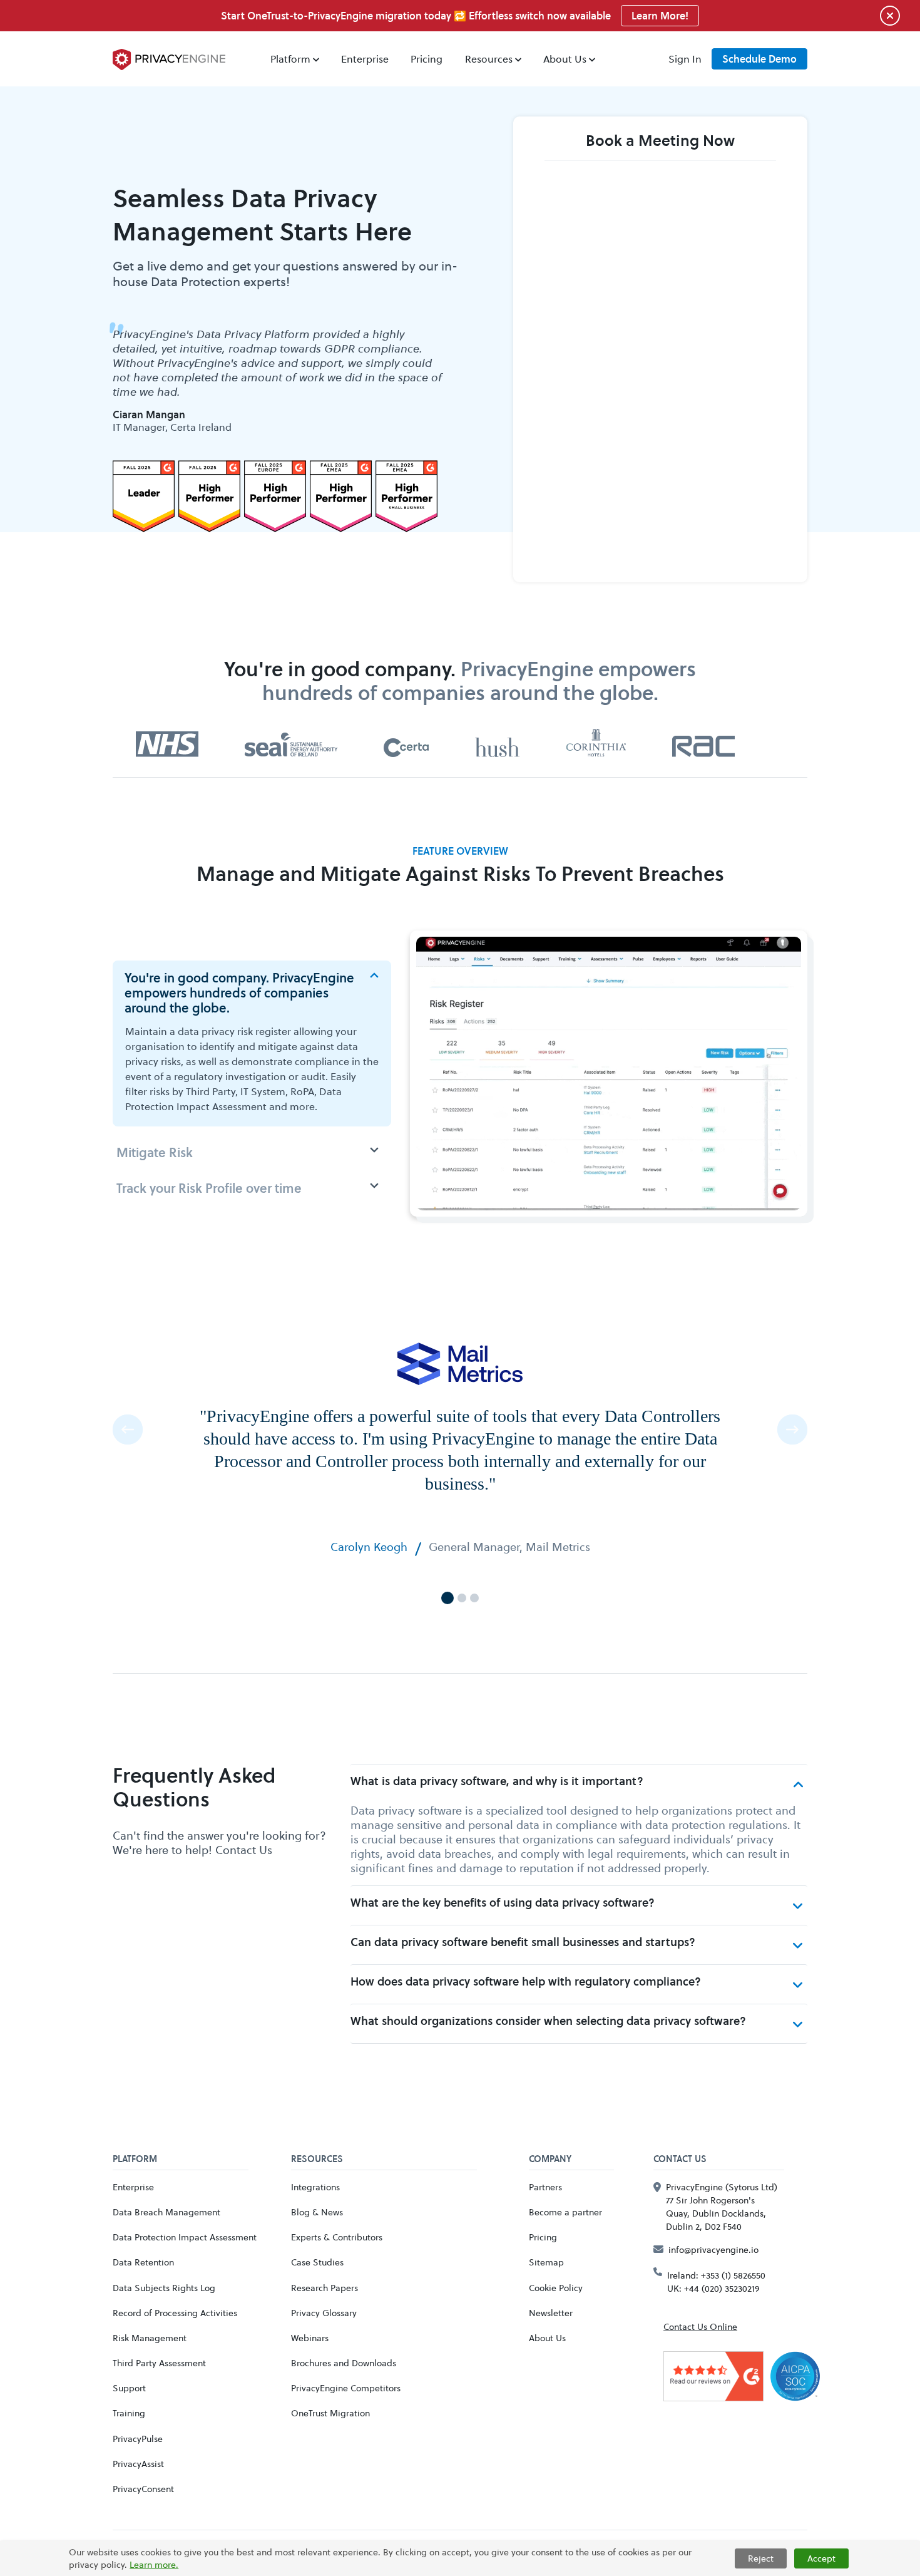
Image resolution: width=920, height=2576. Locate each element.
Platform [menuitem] (290, 59)
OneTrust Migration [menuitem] (330, 2413)
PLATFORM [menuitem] (135, 2160)
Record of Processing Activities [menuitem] (175, 2313)
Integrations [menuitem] (315, 2187)
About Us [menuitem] (565, 59)
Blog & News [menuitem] (317, 2212)
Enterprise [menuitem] (365, 59)
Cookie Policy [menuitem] (556, 2288)
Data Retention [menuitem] (143, 2262)
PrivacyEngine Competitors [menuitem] (346, 2388)
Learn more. (154, 2564)
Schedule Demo (759, 59)
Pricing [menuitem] (427, 59)
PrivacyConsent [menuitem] (143, 2489)
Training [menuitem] (129, 2413)
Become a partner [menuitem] (565, 2212)
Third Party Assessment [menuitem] (159, 2363)
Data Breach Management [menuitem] (166, 2212)
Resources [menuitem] (489, 59)
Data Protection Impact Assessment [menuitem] (185, 2237)
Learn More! (660, 16)
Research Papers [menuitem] (325, 2288)
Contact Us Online (700, 2326)
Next (792, 1430)
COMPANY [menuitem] (550, 2160)
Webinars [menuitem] (310, 2338)
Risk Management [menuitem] (150, 2338)
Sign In (685, 59)
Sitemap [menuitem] (546, 2262)
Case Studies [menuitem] (317, 2262)
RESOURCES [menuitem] (317, 2160)
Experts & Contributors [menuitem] (337, 2237)
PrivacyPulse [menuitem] (138, 2439)
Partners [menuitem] (545, 2187)
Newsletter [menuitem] (551, 2313)
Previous (128, 1430)
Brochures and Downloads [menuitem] (344, 2363)
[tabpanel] (282, 380)
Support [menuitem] (129, 2388)
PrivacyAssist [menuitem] (138, 2464)
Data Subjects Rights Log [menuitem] (164, 2288)
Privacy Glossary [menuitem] (324, 2313)
